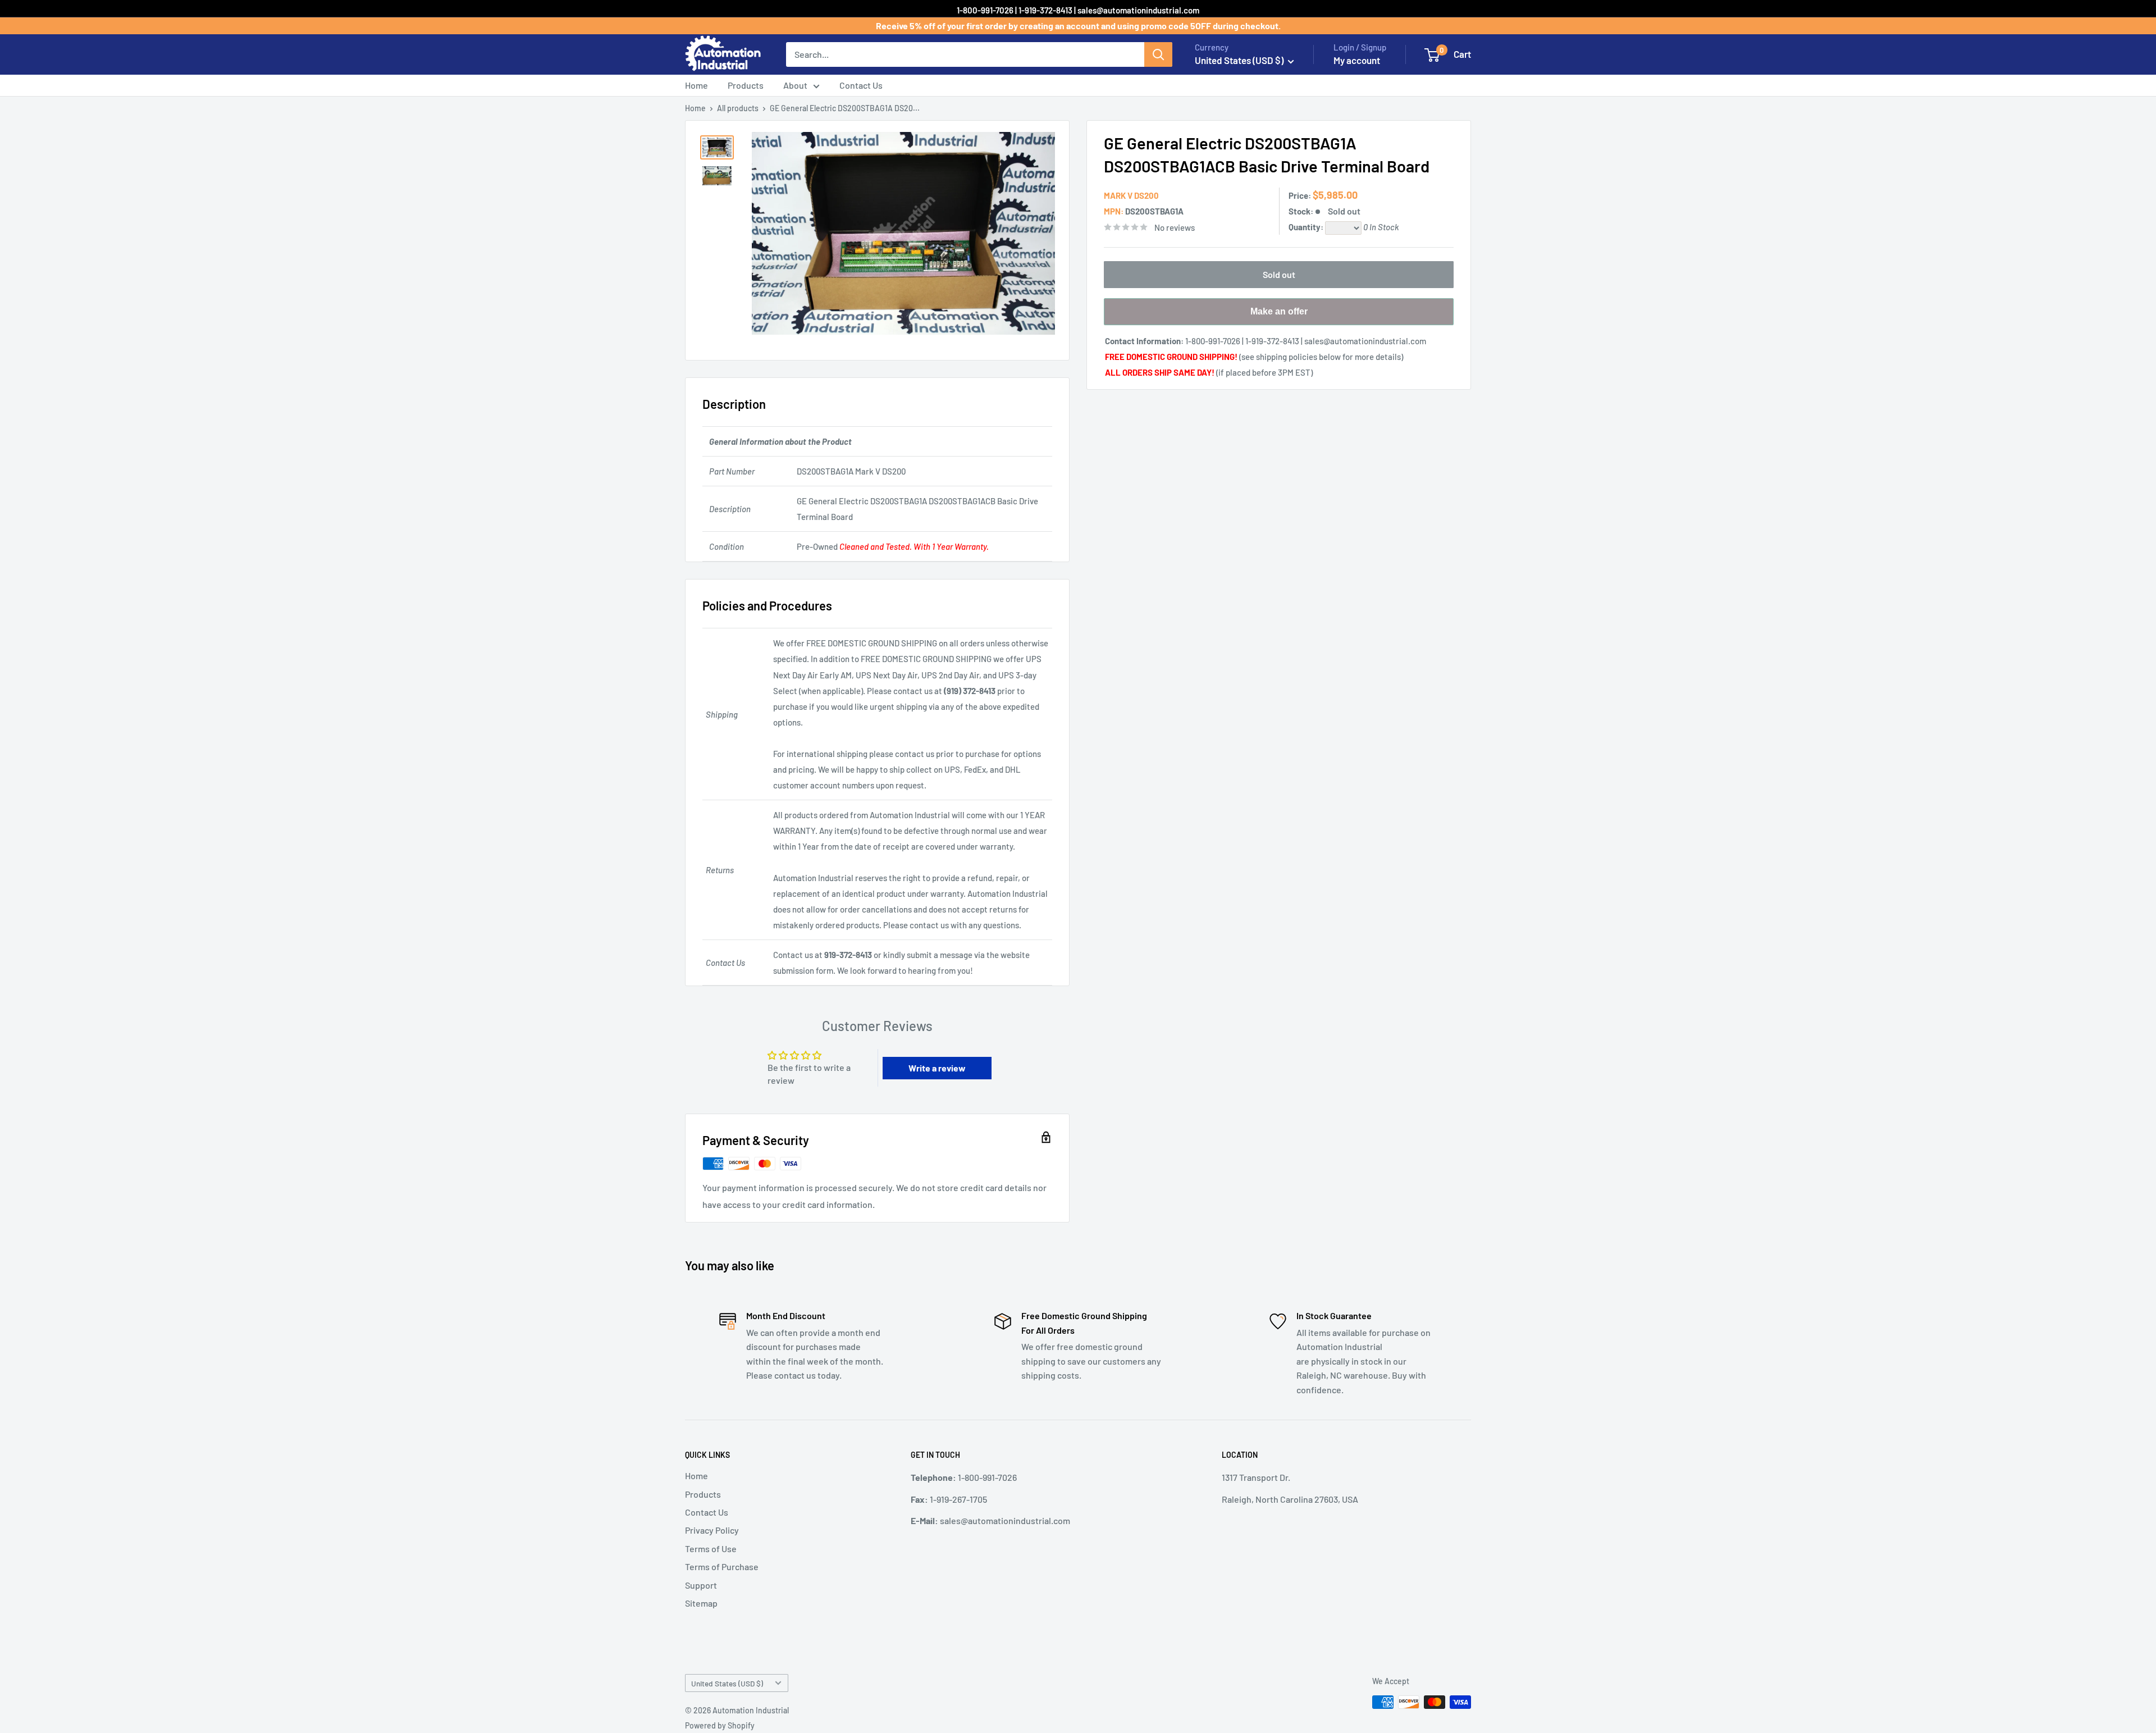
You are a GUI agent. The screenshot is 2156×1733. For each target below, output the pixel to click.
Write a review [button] (937, 1068)
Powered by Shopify (720, 1725)
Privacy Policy (712, 1530)
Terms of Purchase (722, 1566)
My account (1357, 60)
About (795, 85)
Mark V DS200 (1131, 195)
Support (701, 1585)
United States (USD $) (727, 1683)
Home (696, 85)
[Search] (1158, 54)
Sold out (1279, 274)
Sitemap (701, 1603)
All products (738, 108)
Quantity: (1307, 227)
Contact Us (861, 85)
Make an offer (1279, 316)
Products (746, 85)
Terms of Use (711, 1549)
